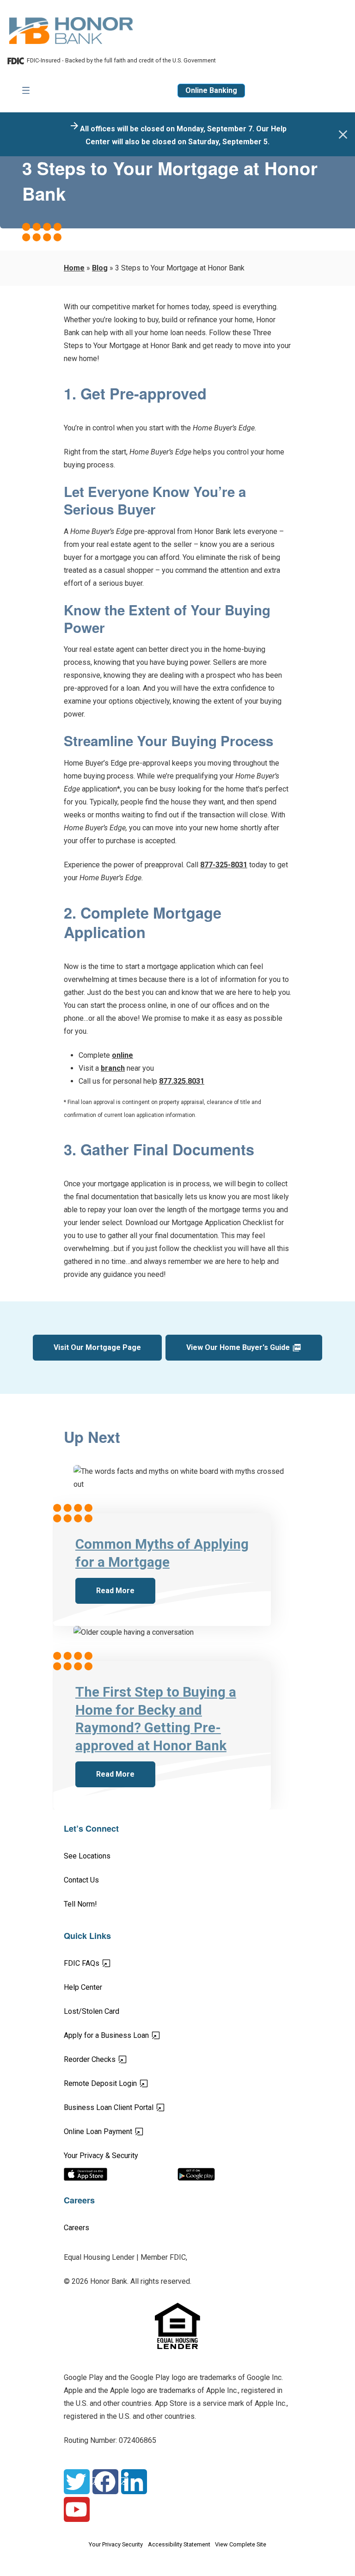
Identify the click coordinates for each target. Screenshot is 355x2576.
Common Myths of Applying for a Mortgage (162, 1553)
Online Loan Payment (130, 2131)
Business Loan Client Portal (141, 2107)
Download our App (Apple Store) (121, 2174)
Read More (115, 1590)
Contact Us (81, 1880)
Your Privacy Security (116, 2544)
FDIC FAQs (114, 1963)
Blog (100, 268)
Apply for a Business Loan (139, 2035)
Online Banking (211, 90)
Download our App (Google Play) (234, 2174)
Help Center (83, 1987)
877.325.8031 (182, 1081)
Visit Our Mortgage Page (97, 1347)
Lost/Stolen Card (92, 2011)
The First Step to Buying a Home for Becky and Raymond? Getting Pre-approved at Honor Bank (156, 1719)
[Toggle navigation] (26, 91)
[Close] (343, 135)
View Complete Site (241, 2544)
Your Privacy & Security (101, 2156)
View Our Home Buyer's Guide (238, 1347)
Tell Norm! (80, 1904)
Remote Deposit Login (133, 2083)
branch (113, 1068)
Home (74, 268)
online (122, 1055)
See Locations (87, 1856)
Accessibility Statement (179, 2544)
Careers (77, 2228)
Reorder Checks (122, 2059)
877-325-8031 (224, 865)
